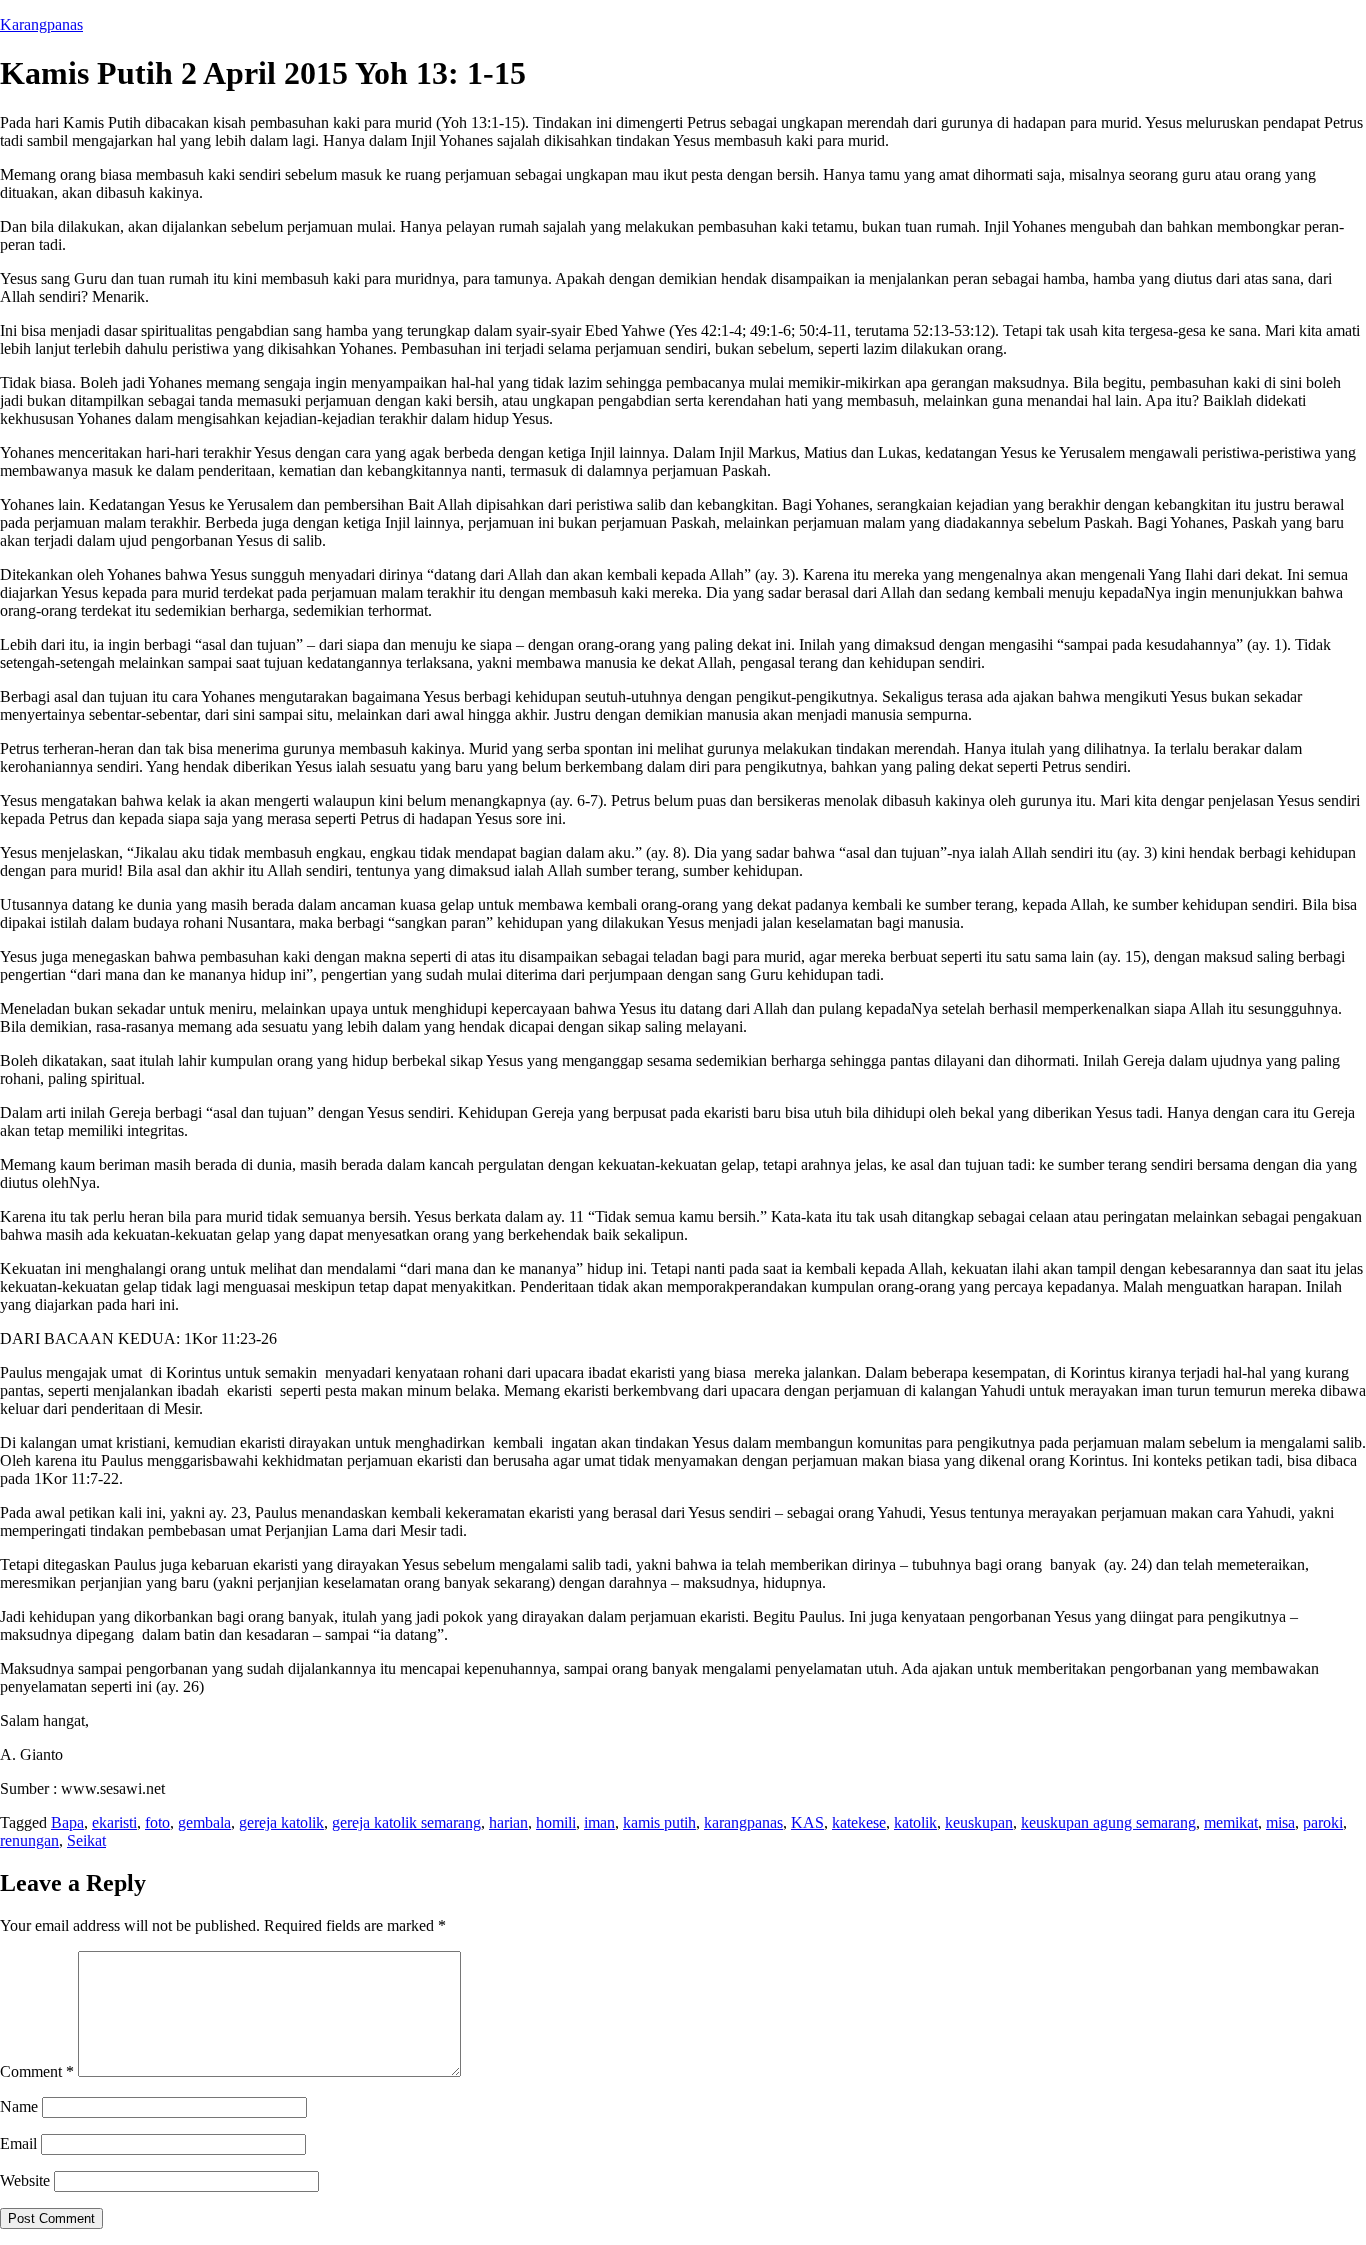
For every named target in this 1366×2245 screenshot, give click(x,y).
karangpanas (743, 1822)
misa (1280, 1822)
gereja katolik (281, 1822)
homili (556, 1822)
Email (18, 2143)
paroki (1323, 1822)
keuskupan (979, 1822)
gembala (204, 1822)
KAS (807, 1822)
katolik (915, 1822)
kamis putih (659, 1822)
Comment (37, 2071)
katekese (859, 1822)
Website (25, 2180)
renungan (29, 1840)
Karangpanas (41, 24)
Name (19, 2106)
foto (157, 1822)
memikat (1231, 1822)
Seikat (86, 1840)
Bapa (67, 1822)
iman (599, 1822)
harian (508, 1822)
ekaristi (114, 1822)
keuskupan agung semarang (1108, 1822)
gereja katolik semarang (406, 1822)
